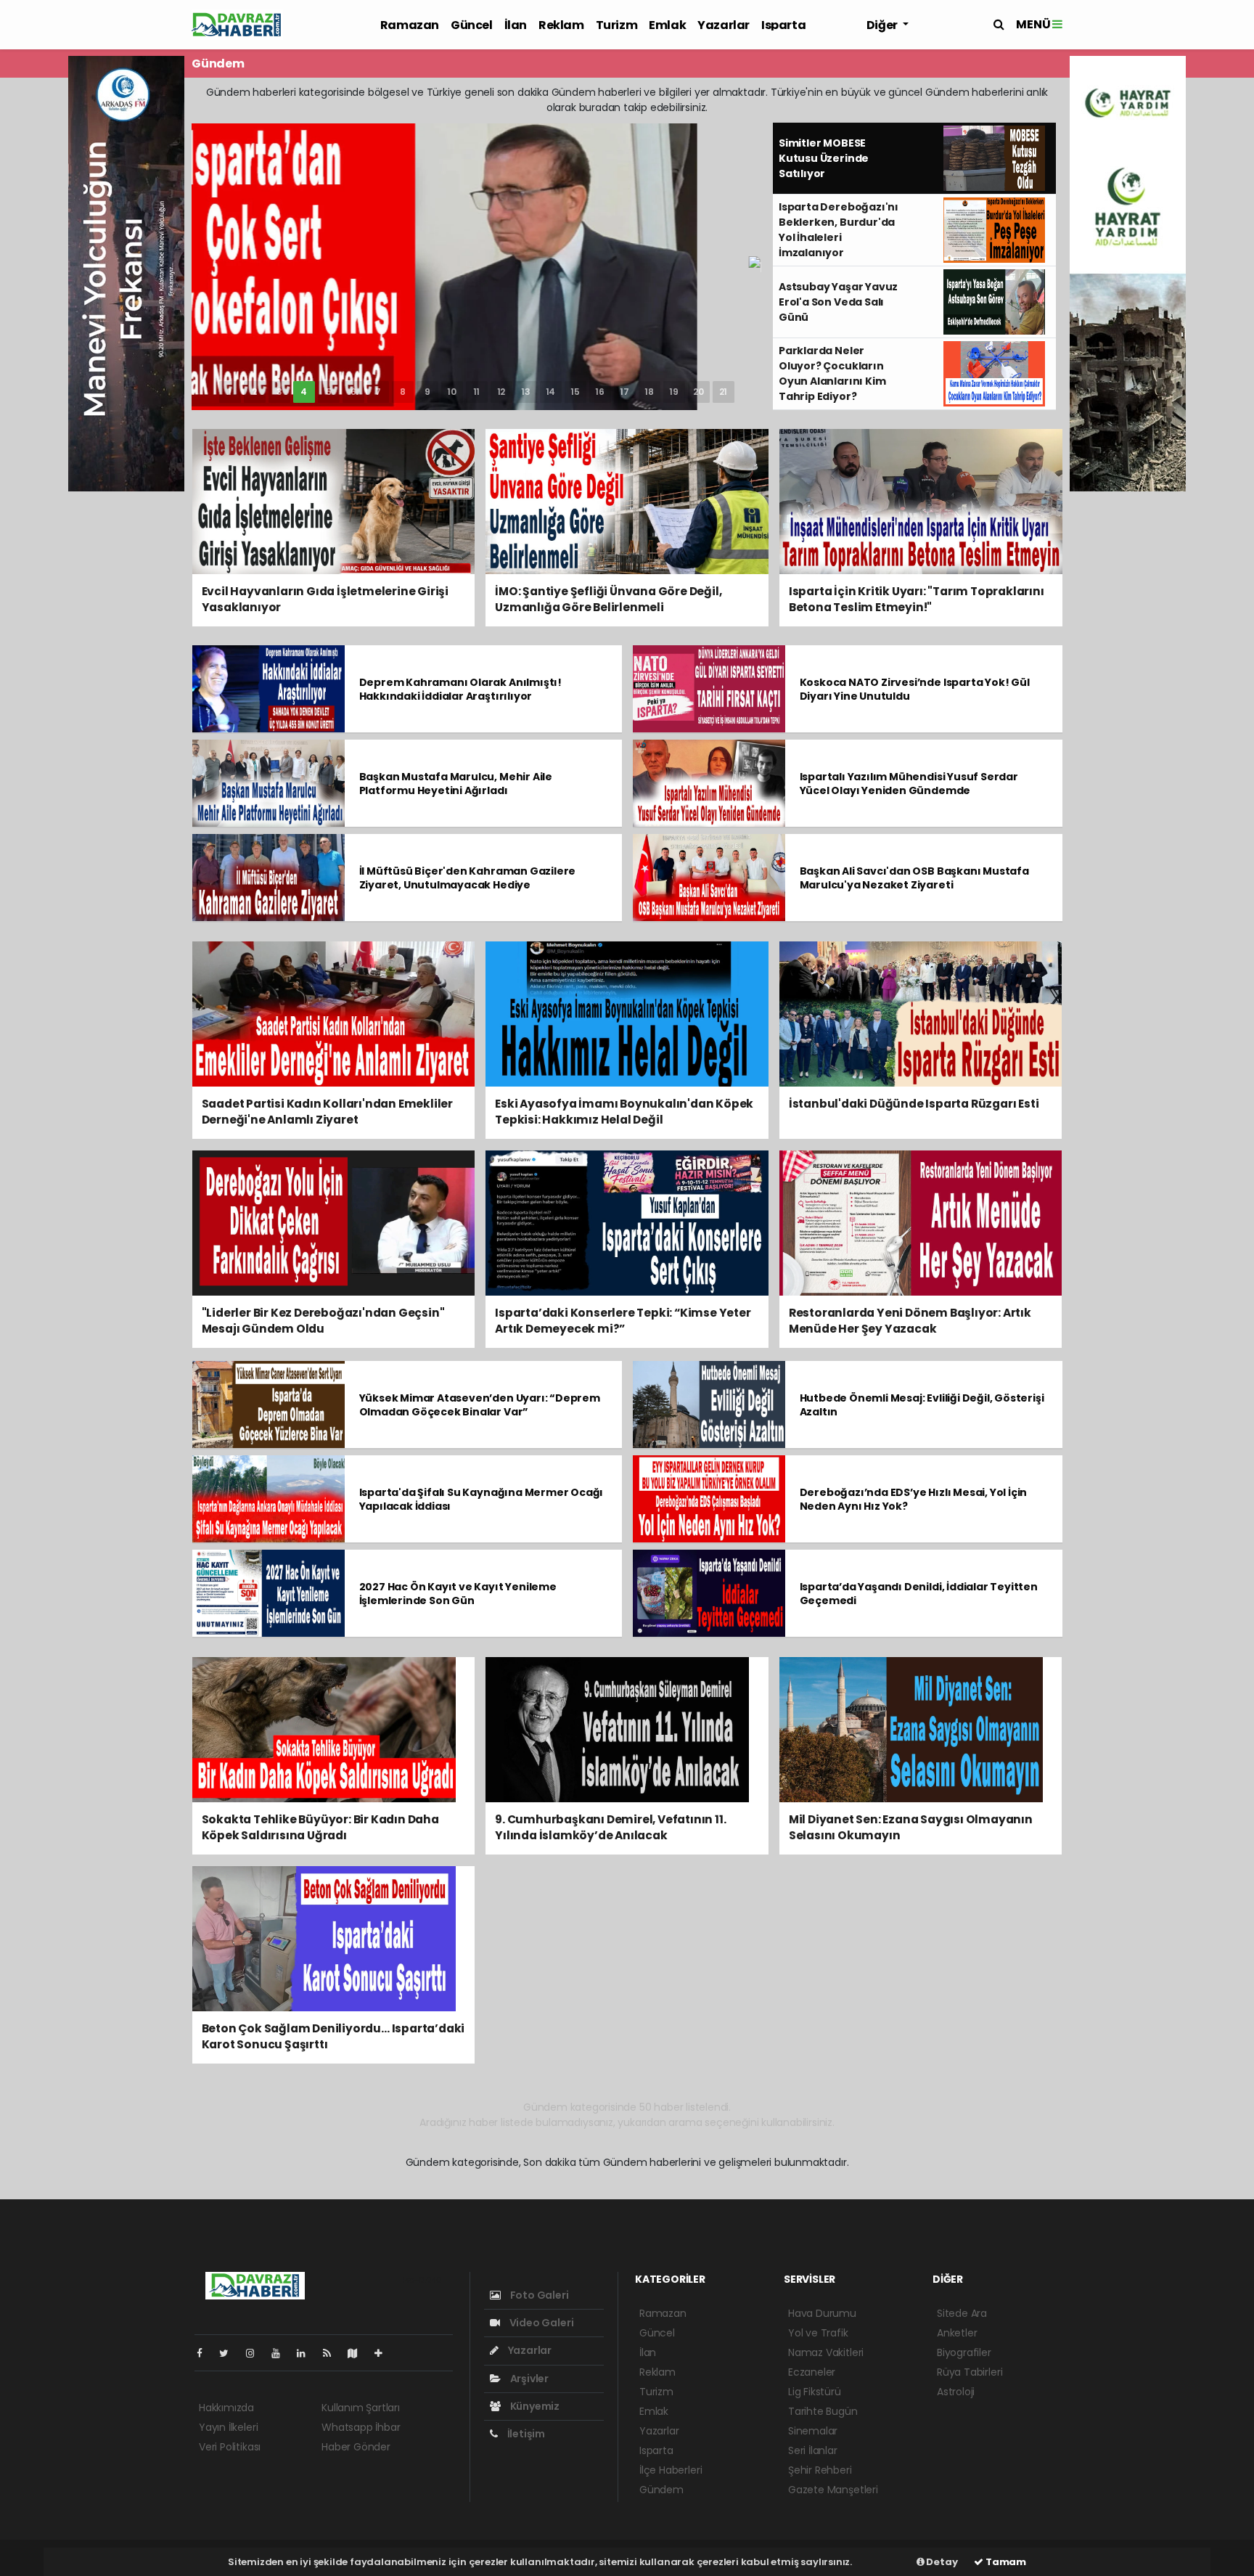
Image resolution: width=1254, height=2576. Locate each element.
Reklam (561, 25)
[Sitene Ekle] (384, 2353)
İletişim (525, 2434)
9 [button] (427, 392)
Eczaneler (812, 2372)
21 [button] (724, 392)
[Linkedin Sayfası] (307, 2353)
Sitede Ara (962, 2313)
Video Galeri (540, 2323)
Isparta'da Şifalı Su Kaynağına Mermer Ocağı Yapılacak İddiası (481, 1499)
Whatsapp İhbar (361, 2427)
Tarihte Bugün (823, 2411)
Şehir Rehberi (820, 2470)
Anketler (957, 2333)
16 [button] (600, 392)
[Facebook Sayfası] (205, 2353)
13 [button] (526, 392)
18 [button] (649, 392)
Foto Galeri (538, 2295)
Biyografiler (964, 2352)
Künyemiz (534, 2406)
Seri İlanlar (813, 2450)
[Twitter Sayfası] (230, 2353)
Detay (941, 2562)
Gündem (661, 2490)
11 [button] (477, 392)
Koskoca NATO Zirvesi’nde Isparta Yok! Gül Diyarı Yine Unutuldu (915, 689)
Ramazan (410, 25)
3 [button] (279, 392)
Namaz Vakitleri (826, 2352)
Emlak (667, 25)
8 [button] (403, 392)
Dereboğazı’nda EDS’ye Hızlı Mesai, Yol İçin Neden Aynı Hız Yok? (914, 1499)
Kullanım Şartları (361, 2408)
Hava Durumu (822, 2313)
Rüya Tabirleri (970, 2372)
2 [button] (254, 392)
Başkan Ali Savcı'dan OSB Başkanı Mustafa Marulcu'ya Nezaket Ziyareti (914, 878)
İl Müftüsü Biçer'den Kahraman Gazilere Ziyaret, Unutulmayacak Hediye (468, 878)
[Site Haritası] (358, 2353)
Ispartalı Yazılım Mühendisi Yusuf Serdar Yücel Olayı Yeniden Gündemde (909, 784)
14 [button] (551, 392)
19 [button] (674, 392)
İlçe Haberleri (671, 2470)
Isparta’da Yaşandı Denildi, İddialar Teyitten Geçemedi (919, 1594)
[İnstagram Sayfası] (256, 2353)
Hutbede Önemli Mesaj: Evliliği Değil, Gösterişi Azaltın (922, 1405)
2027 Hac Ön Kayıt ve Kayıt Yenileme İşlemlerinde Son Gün (458, 1594)
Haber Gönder (356, 2447)
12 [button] (501, 392)
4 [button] (304, 392)
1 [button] (230, 392)
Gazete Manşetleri (833, 2490)
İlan (516, 25)
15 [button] (575, 392)
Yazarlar (724, 25)
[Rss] (333, 2353)
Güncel (472, 25)
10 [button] (452, 392)
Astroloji (956, 2392)
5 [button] (329, 392)
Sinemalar (813, 2431)
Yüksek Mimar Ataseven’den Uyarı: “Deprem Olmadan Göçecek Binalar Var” (480, 1405)
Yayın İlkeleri (228, 2427)
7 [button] (378, 392)
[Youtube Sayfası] (282, 2353)
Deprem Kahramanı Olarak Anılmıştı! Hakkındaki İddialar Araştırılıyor (460, 689)
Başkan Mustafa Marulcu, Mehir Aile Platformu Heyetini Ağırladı (456, 784)
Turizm (617, 25)
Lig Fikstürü (815, 2392)
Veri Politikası (230, 2447)
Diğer (883, 25)
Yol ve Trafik (818, 2333)
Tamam (1005, 2562)
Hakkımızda (226, 2408)
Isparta (783, 25)
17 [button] (624, 392)
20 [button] (698, 392)
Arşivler (528, 2379)
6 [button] (353, 392)
